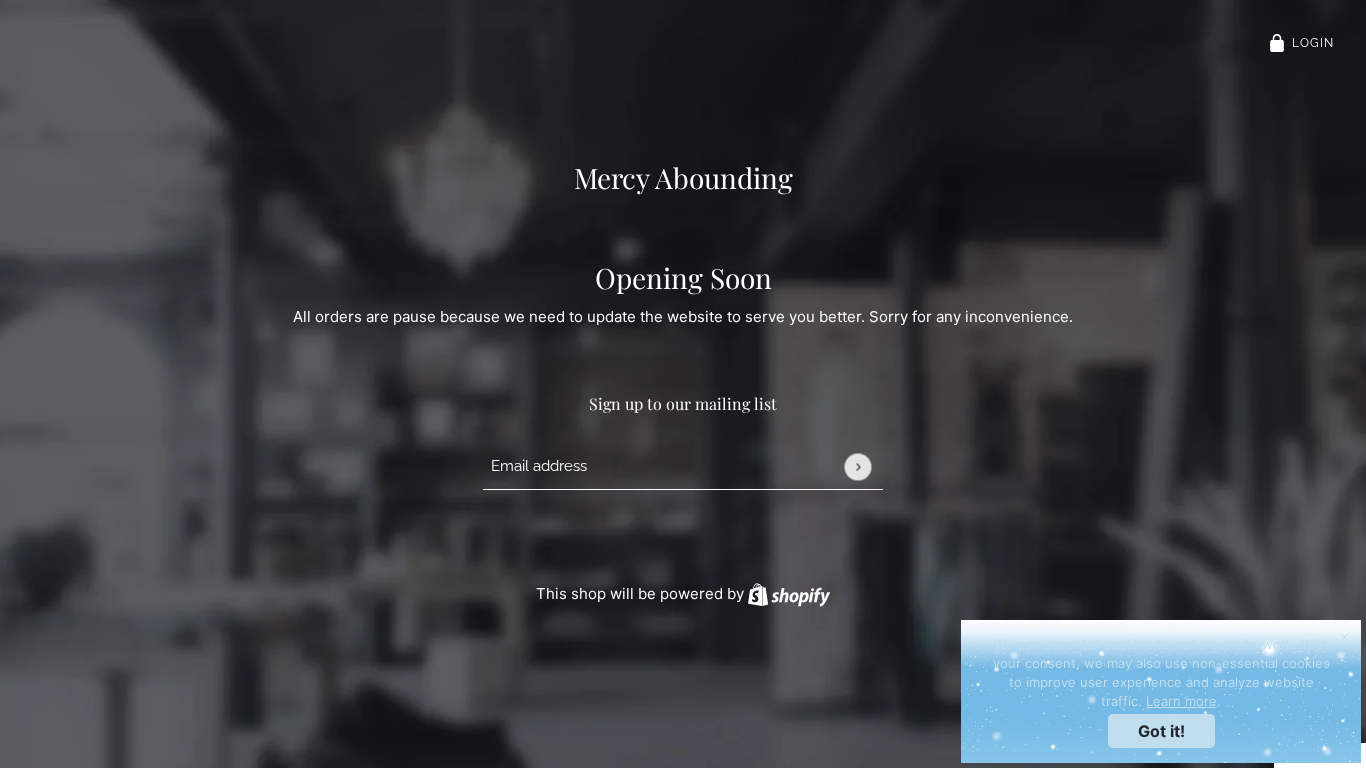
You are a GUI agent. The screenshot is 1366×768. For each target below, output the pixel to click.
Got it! (1161, 731)
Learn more (1181, 701)
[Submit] (857, 466)
